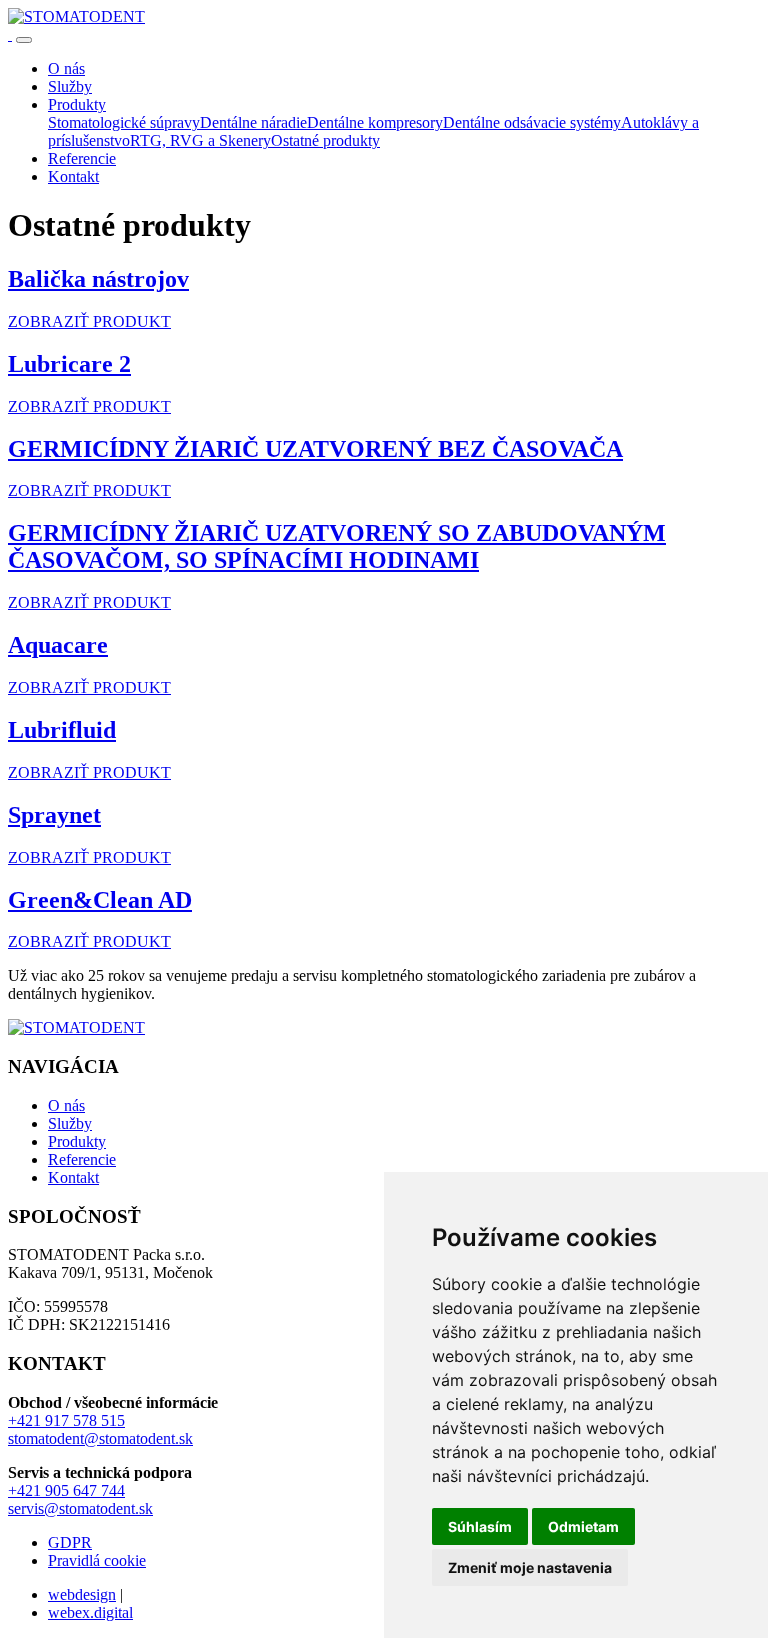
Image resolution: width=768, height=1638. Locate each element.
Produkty (77, 1141)
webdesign (82, 1594)
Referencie (82, 1159)
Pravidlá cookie (97, 1560)
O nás (66, 1105)
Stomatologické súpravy (124, 122)
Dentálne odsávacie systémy (532, 122)
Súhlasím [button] (480, 1526)
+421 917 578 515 (66, 1420)
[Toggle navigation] (24, 40)
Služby (70, 1123)
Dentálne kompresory (375, 122)
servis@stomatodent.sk (80, 1508)
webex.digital (90, 1612)
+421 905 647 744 (66, 1490)
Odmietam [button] (583, 1526)
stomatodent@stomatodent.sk (100, 1438)
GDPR (70, 1542)
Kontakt (73, 1177)
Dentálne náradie (253, 122)
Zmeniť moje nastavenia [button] (530, 1567)
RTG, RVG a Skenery (200, 140)
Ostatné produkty (325, 140)
